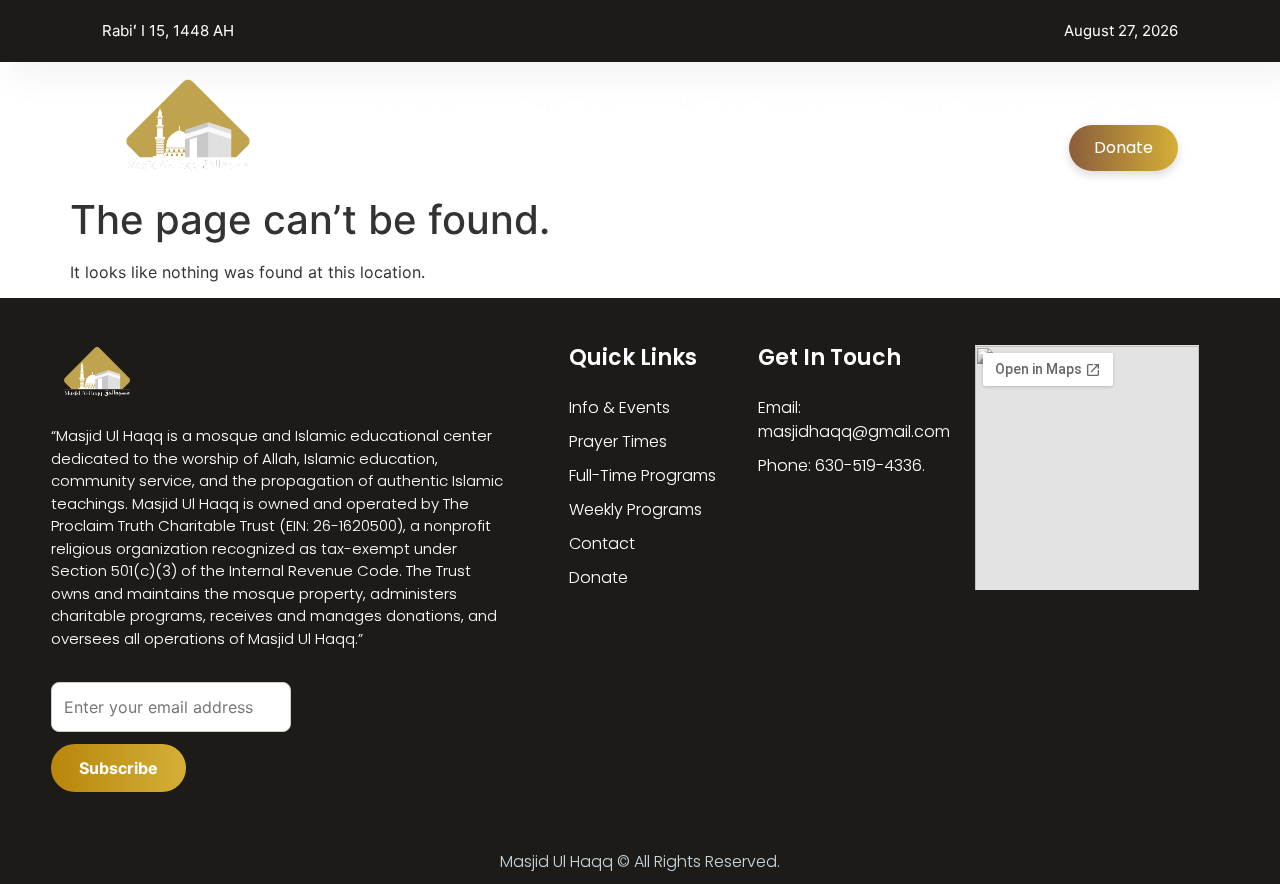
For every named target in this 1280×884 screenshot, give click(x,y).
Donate (1123, 147)
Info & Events (405, 101)
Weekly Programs (957, 101)
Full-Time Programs (749, 101)
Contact (1120, 101)
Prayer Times (569, 101)
